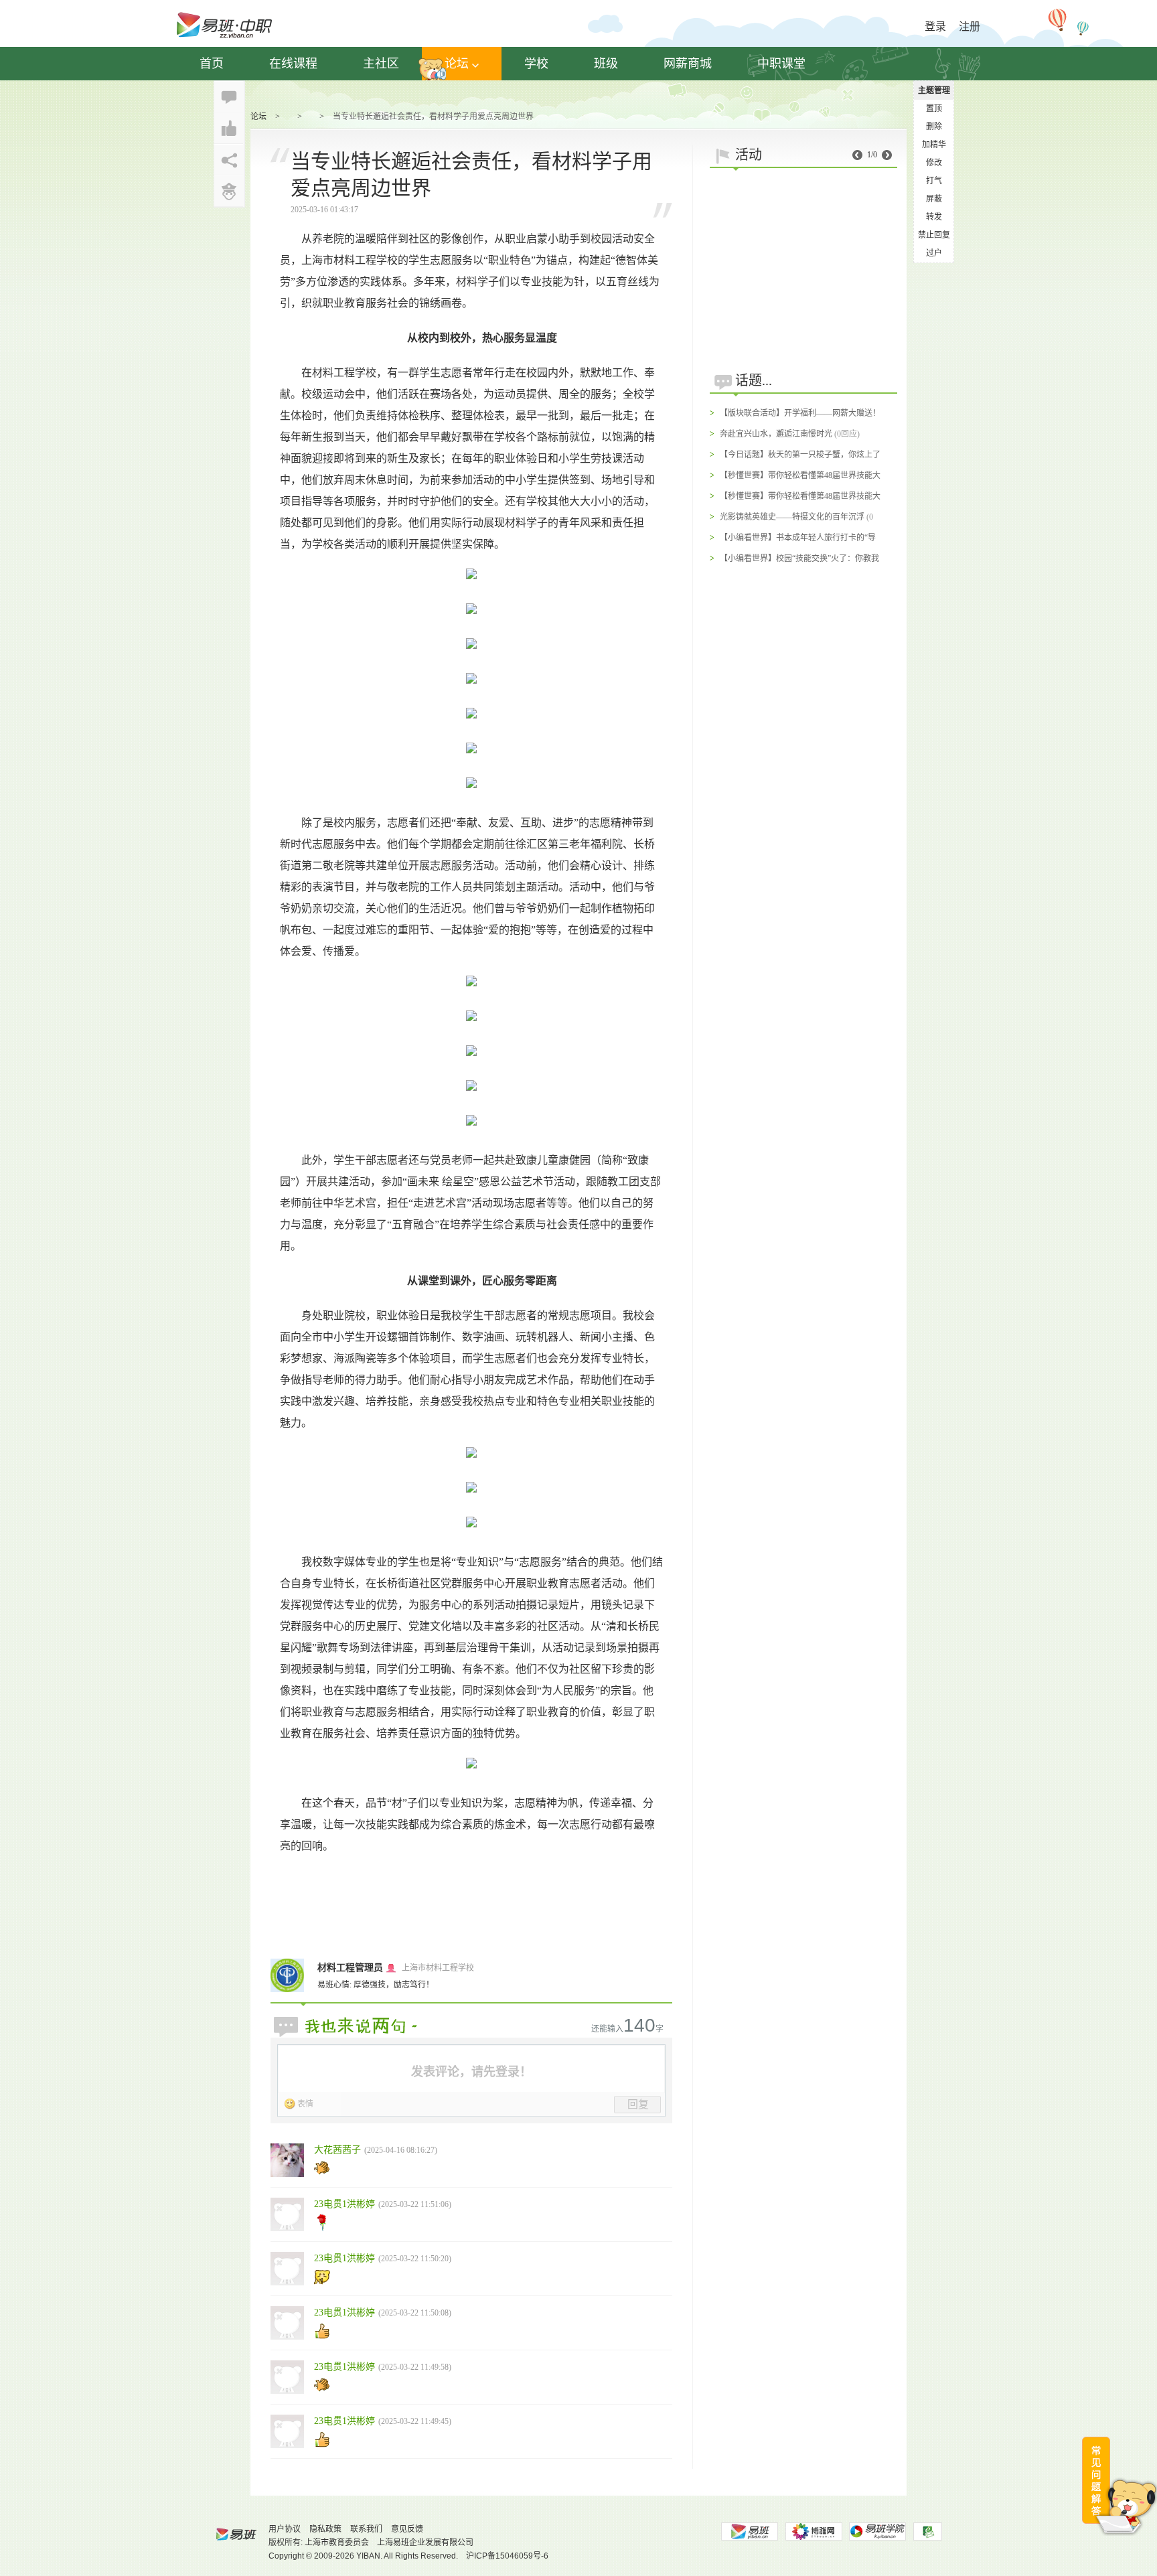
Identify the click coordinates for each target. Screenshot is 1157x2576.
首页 (212, 64)
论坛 (457, 64)
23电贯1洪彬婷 (344, 2204)
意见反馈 (407, 2529)
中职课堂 (781, 64)
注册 (970, 26)
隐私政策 (325, 2529)
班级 (606, 64)
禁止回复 (934, 235)
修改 (934, 163)
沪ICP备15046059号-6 (507, 2556)
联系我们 (366, 2529)
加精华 (934, 145)
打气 (934, 181)
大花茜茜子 (337, 2150)
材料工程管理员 (350, 1968)
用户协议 (285, 2529)
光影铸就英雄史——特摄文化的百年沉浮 (792, 517)
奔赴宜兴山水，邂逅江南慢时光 (776, 434)
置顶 (934, 108)
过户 (934, 253)
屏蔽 (934, 199)
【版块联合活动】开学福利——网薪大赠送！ (800, 413)
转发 (934, 217)
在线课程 (293, 64)
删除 (934, 127)
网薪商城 (688, 64)
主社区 (381, 64)
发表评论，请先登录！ (471, 2072)
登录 (935, 26)
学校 (536, 64)
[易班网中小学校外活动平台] (814, 2531)
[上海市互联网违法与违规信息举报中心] (928, 2531)
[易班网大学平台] (749, 2531)
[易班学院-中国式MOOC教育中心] (878, 2531)
